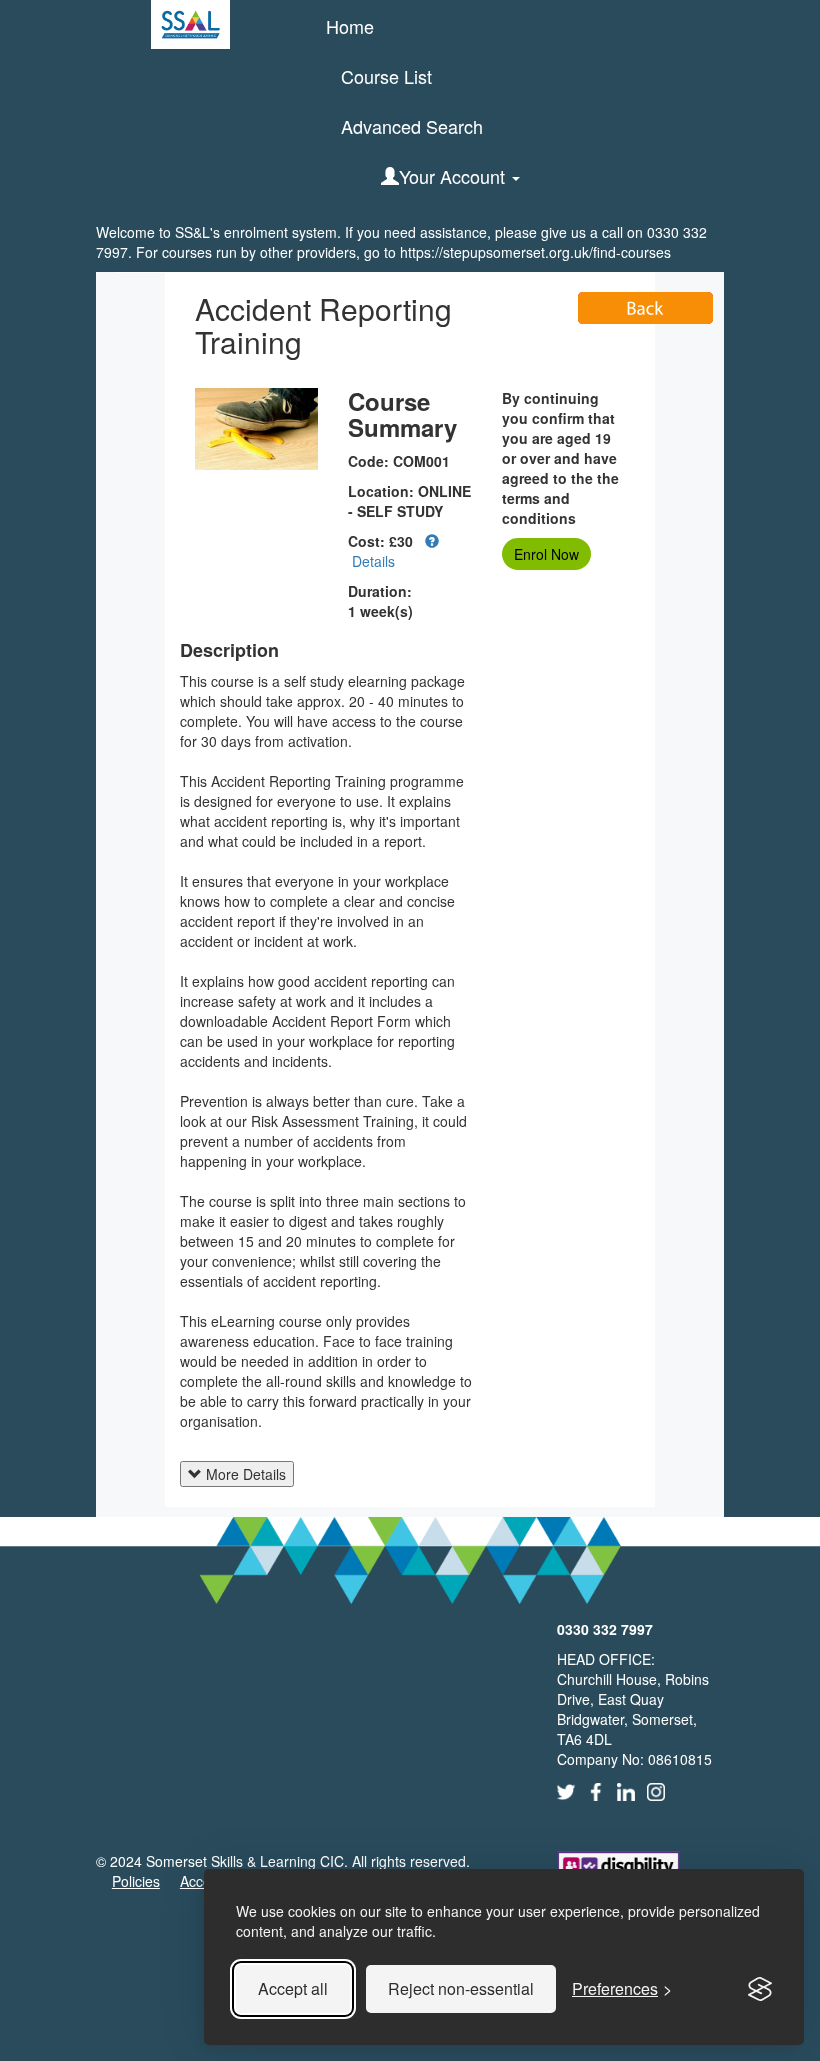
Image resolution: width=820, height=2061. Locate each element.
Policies (136, 1881)
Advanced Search (412, 126)
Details (371, 561)
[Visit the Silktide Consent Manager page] (760, 1989)
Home (350, 26)
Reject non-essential (461, 1988)
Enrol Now (546, 554)
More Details (244, 1474)
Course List (386, 76)
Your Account (454, 176)
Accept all (293, 1988)
